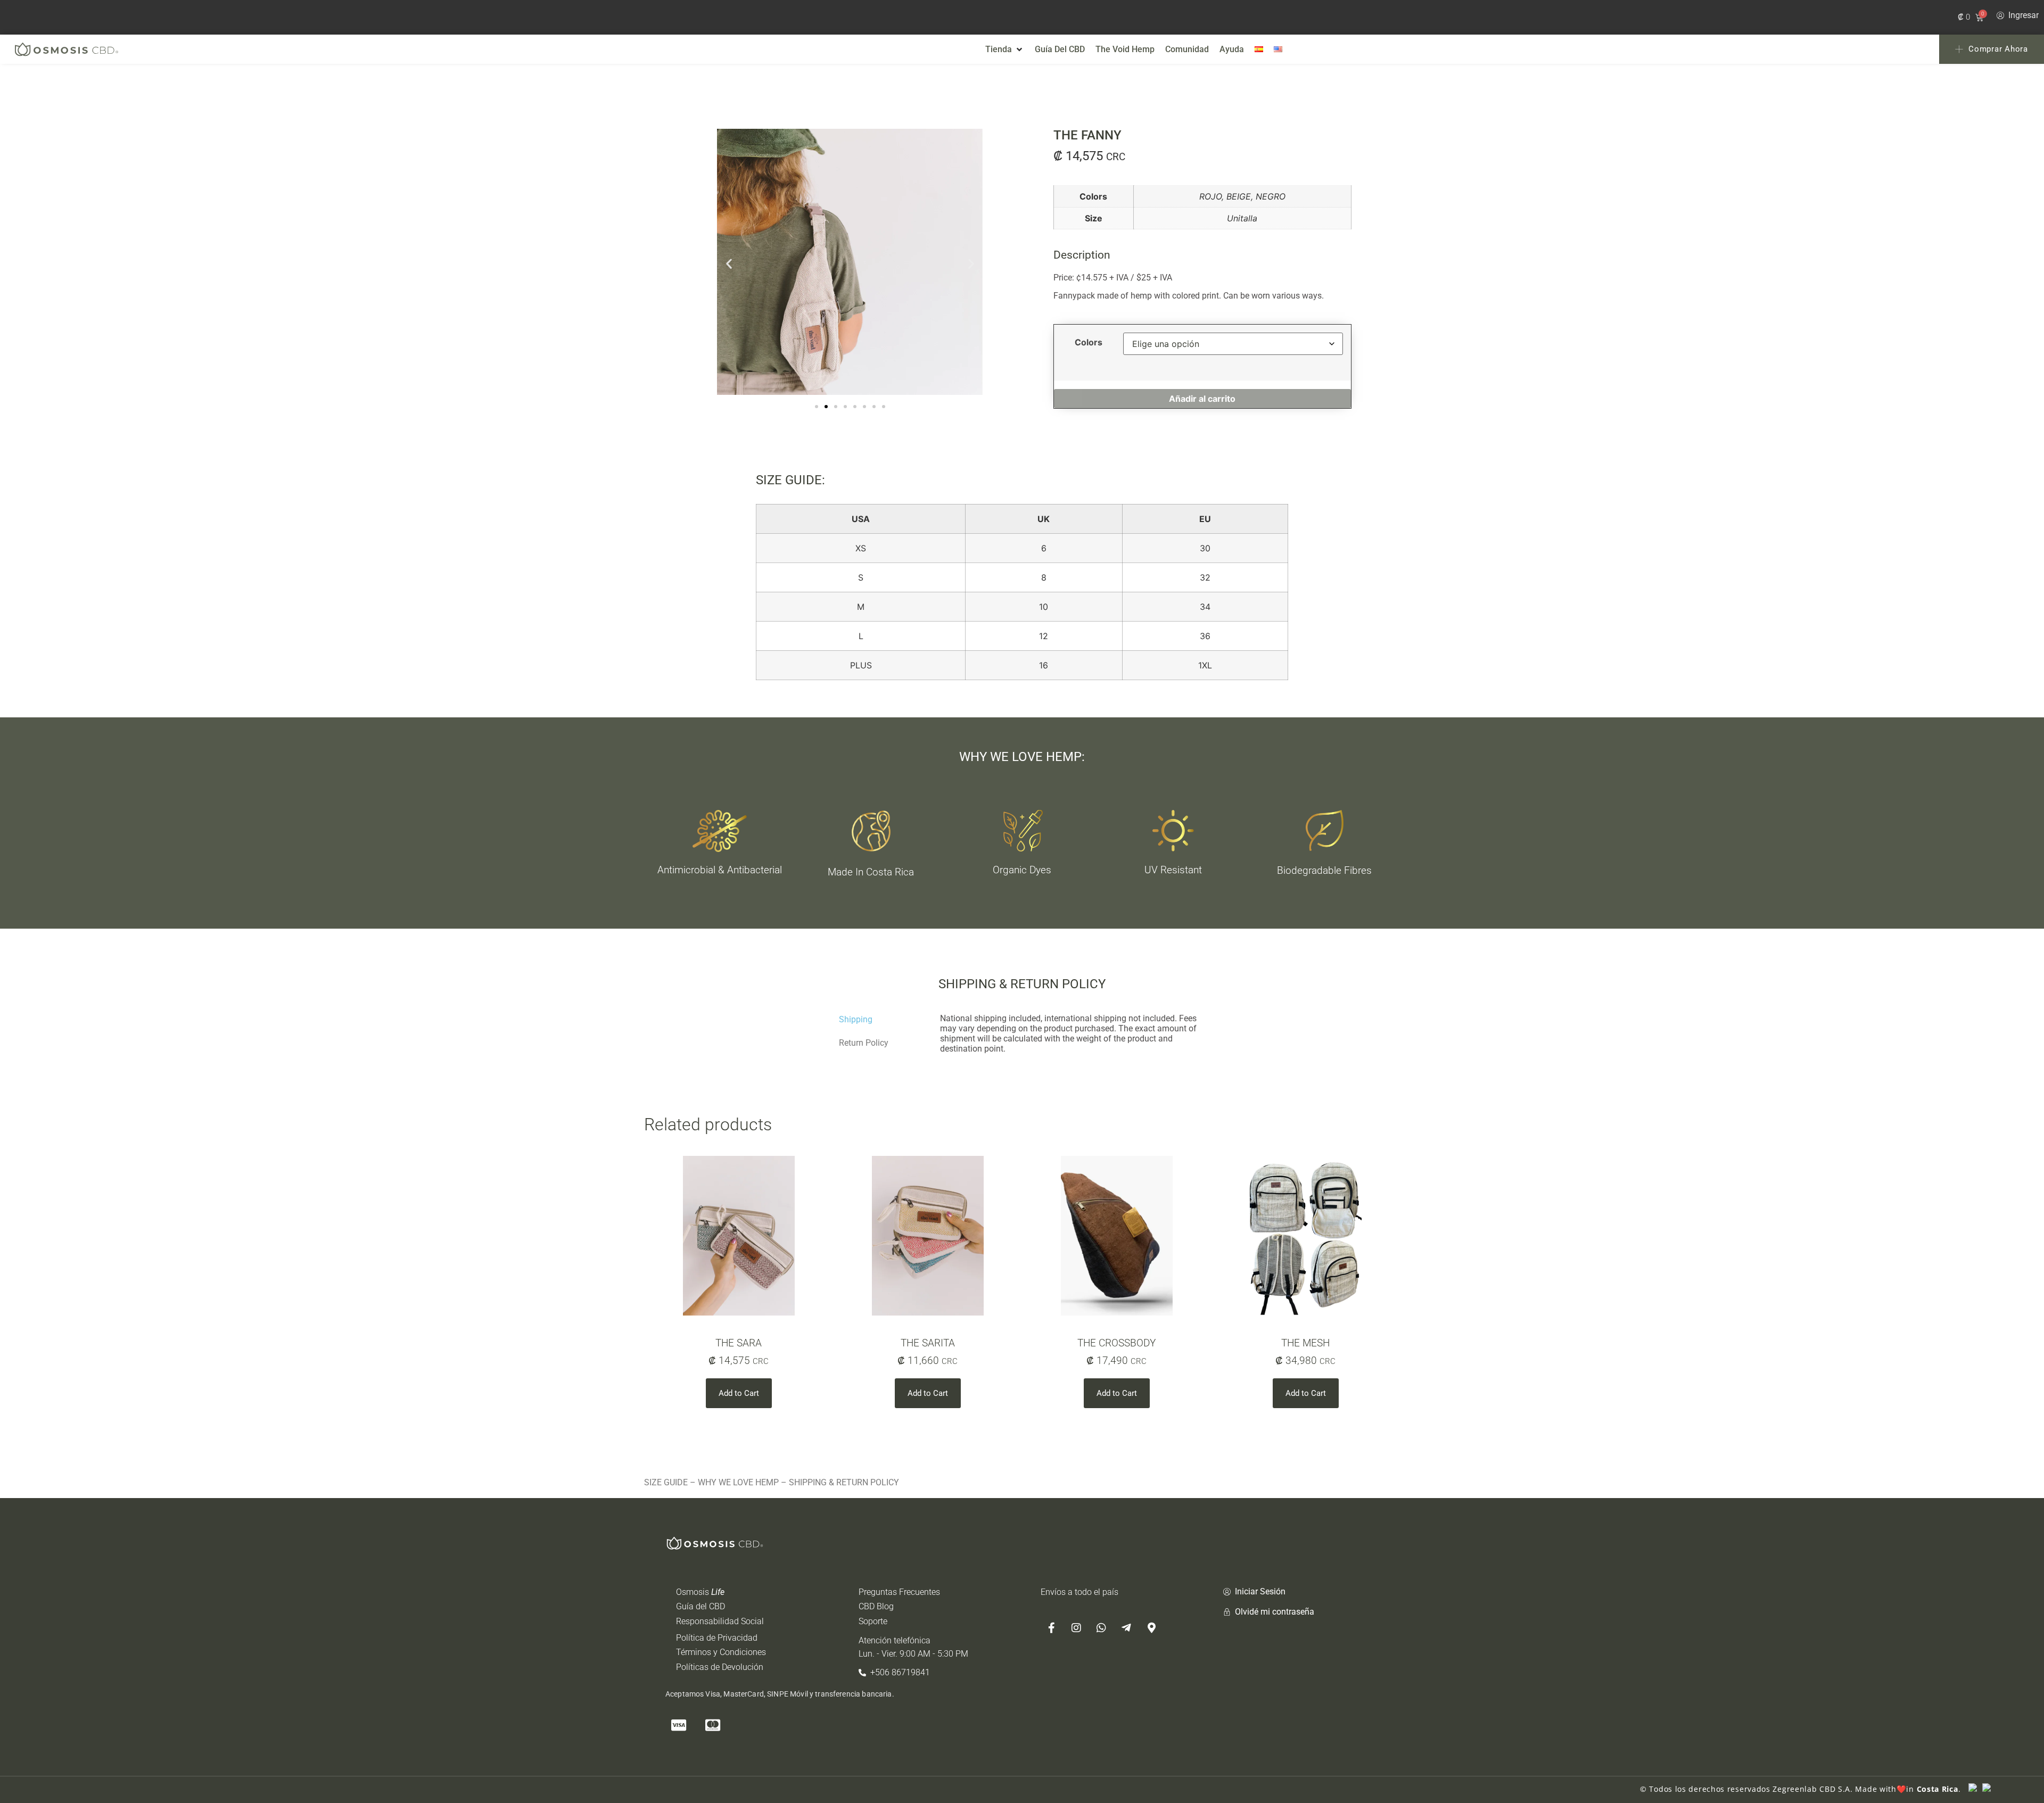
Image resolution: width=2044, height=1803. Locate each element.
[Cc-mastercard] (713, 1725)
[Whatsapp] (1101, 1628)
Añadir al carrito (1202, 399)
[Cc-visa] (679, 1725)
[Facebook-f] (1051, 1628)
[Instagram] (1076, 1628)
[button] (1005, 49)
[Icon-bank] (781, 1725)
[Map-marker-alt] (1151, 1628)
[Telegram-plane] (1126, 1628)
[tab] (881, 1020)
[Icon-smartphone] (747, 1725)
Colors (1089, 342)
